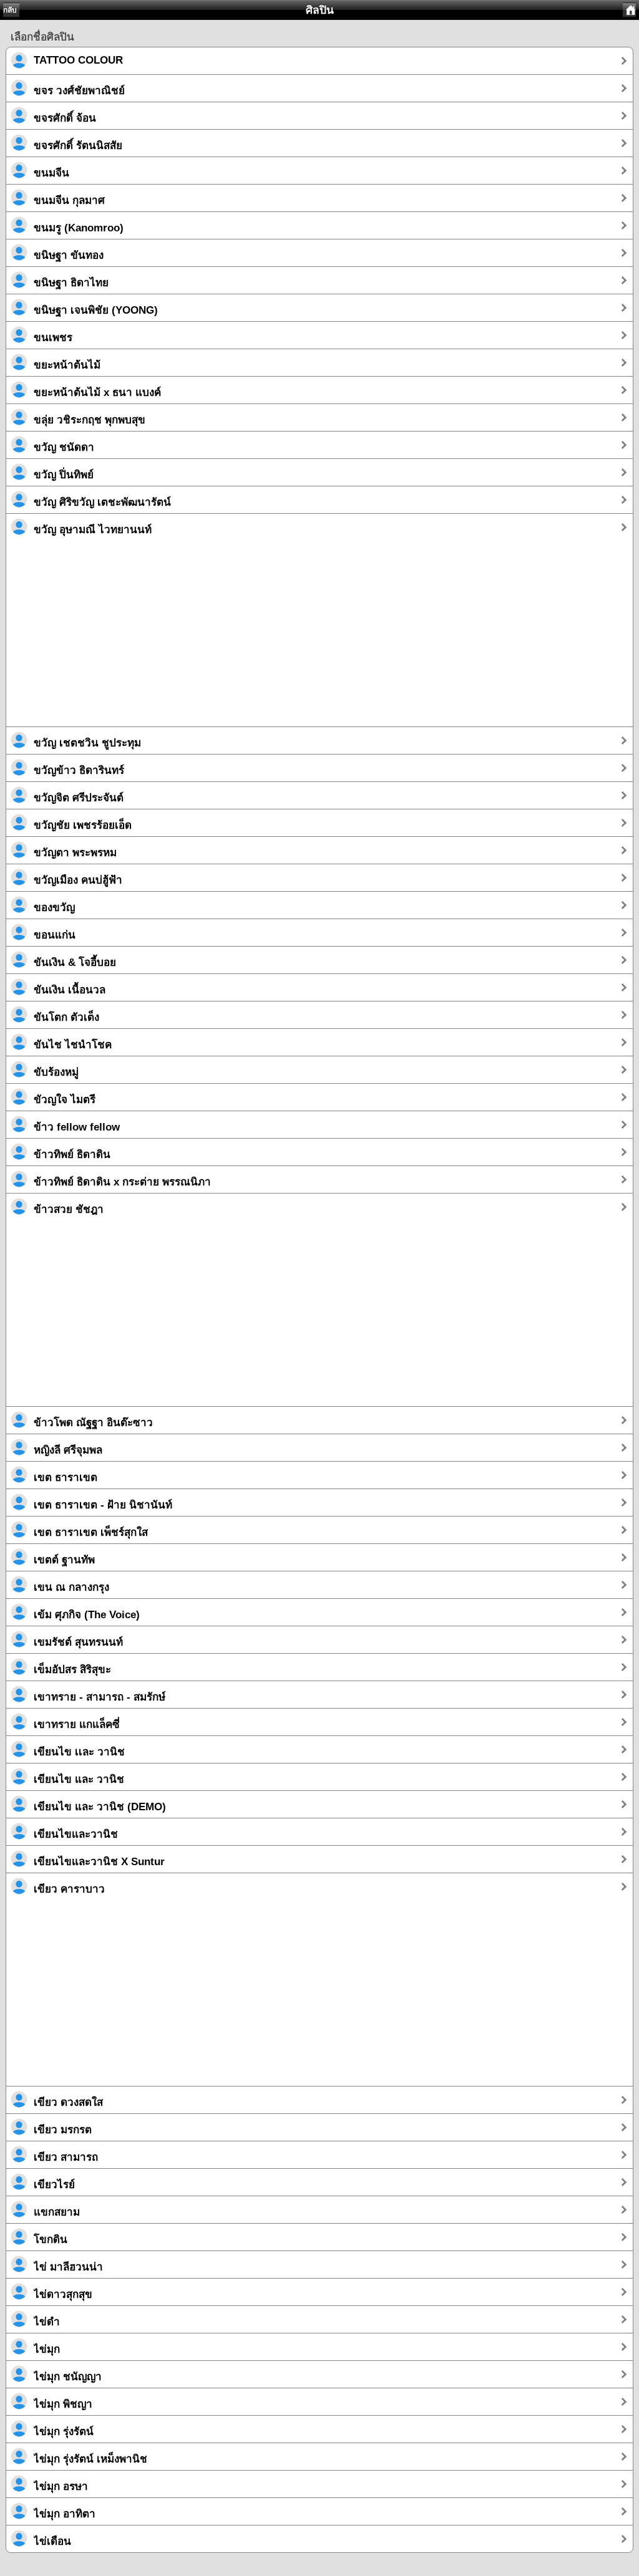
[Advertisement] (319, 639)
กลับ (10, 10)
